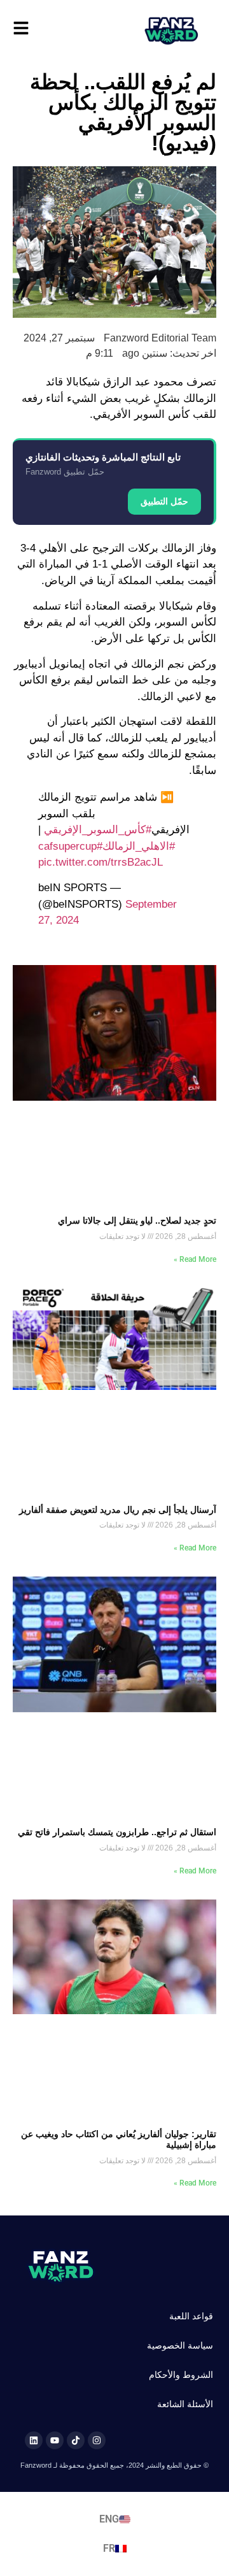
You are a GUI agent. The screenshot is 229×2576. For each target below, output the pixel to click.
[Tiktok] (76, 2440)
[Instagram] (97, 2440)
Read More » (195, 1259)
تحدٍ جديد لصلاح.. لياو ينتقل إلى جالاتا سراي (137, 1220)
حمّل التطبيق (164, 501)
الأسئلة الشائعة (185, 2404)
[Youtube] (55, 2440)
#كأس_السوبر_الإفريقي (98, 830)
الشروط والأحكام (181, 2375)
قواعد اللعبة (191, 2316)
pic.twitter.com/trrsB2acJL (101, 862)
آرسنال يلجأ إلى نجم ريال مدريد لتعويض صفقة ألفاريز (118, 1510)
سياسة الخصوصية (180, 2345)
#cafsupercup (70, 846)
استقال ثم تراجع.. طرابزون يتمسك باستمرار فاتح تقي (117, 1832)
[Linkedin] (34, 2440)
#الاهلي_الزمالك (139, 846)
